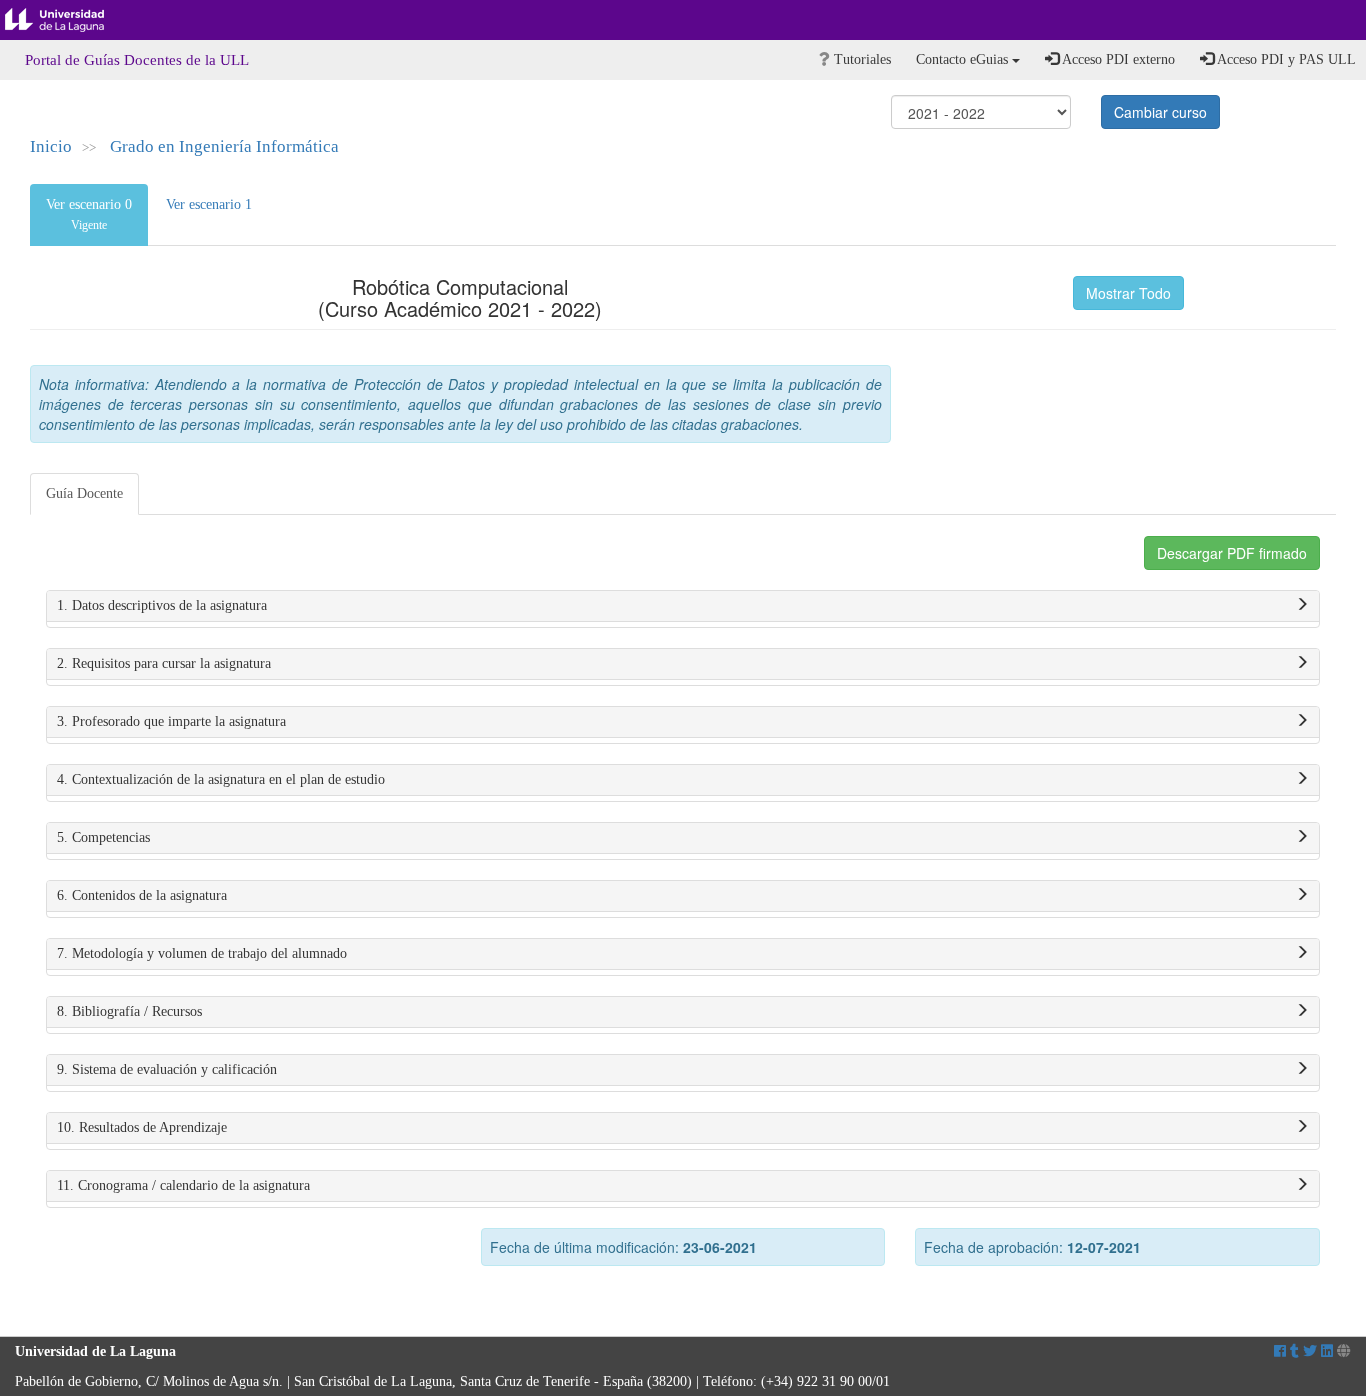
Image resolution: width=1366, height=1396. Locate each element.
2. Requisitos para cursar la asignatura (164, 663)
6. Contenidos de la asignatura (142, 895)
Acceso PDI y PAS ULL (1285, 59)
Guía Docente (84, 493)
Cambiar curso (1160, 112)
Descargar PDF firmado (1232, 553)
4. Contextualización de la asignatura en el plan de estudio (221, 779)
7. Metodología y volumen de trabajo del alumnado (202, 953)
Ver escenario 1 (209, 204)
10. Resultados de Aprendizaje (142, 1127)
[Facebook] (1280, 1351)
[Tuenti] (1294, 1351)
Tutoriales (860, 59)
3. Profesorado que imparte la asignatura (171, 721)
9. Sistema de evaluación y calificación (167, 1069)
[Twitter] (1310, 1351)
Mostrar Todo (1128, 293)
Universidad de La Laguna (70, 20)
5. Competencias (103, 837)
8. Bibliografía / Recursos (129, 1011)
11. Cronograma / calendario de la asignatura (183, 1185)
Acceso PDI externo (1117, 59)
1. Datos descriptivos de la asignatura (162, 605)
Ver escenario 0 (89, 214)
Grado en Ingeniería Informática (224, 146)
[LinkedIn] (1327, 1351)
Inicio (51, 146)
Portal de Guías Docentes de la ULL (137, 60)
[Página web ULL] (1344, 1351)
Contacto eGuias (964, 59)
